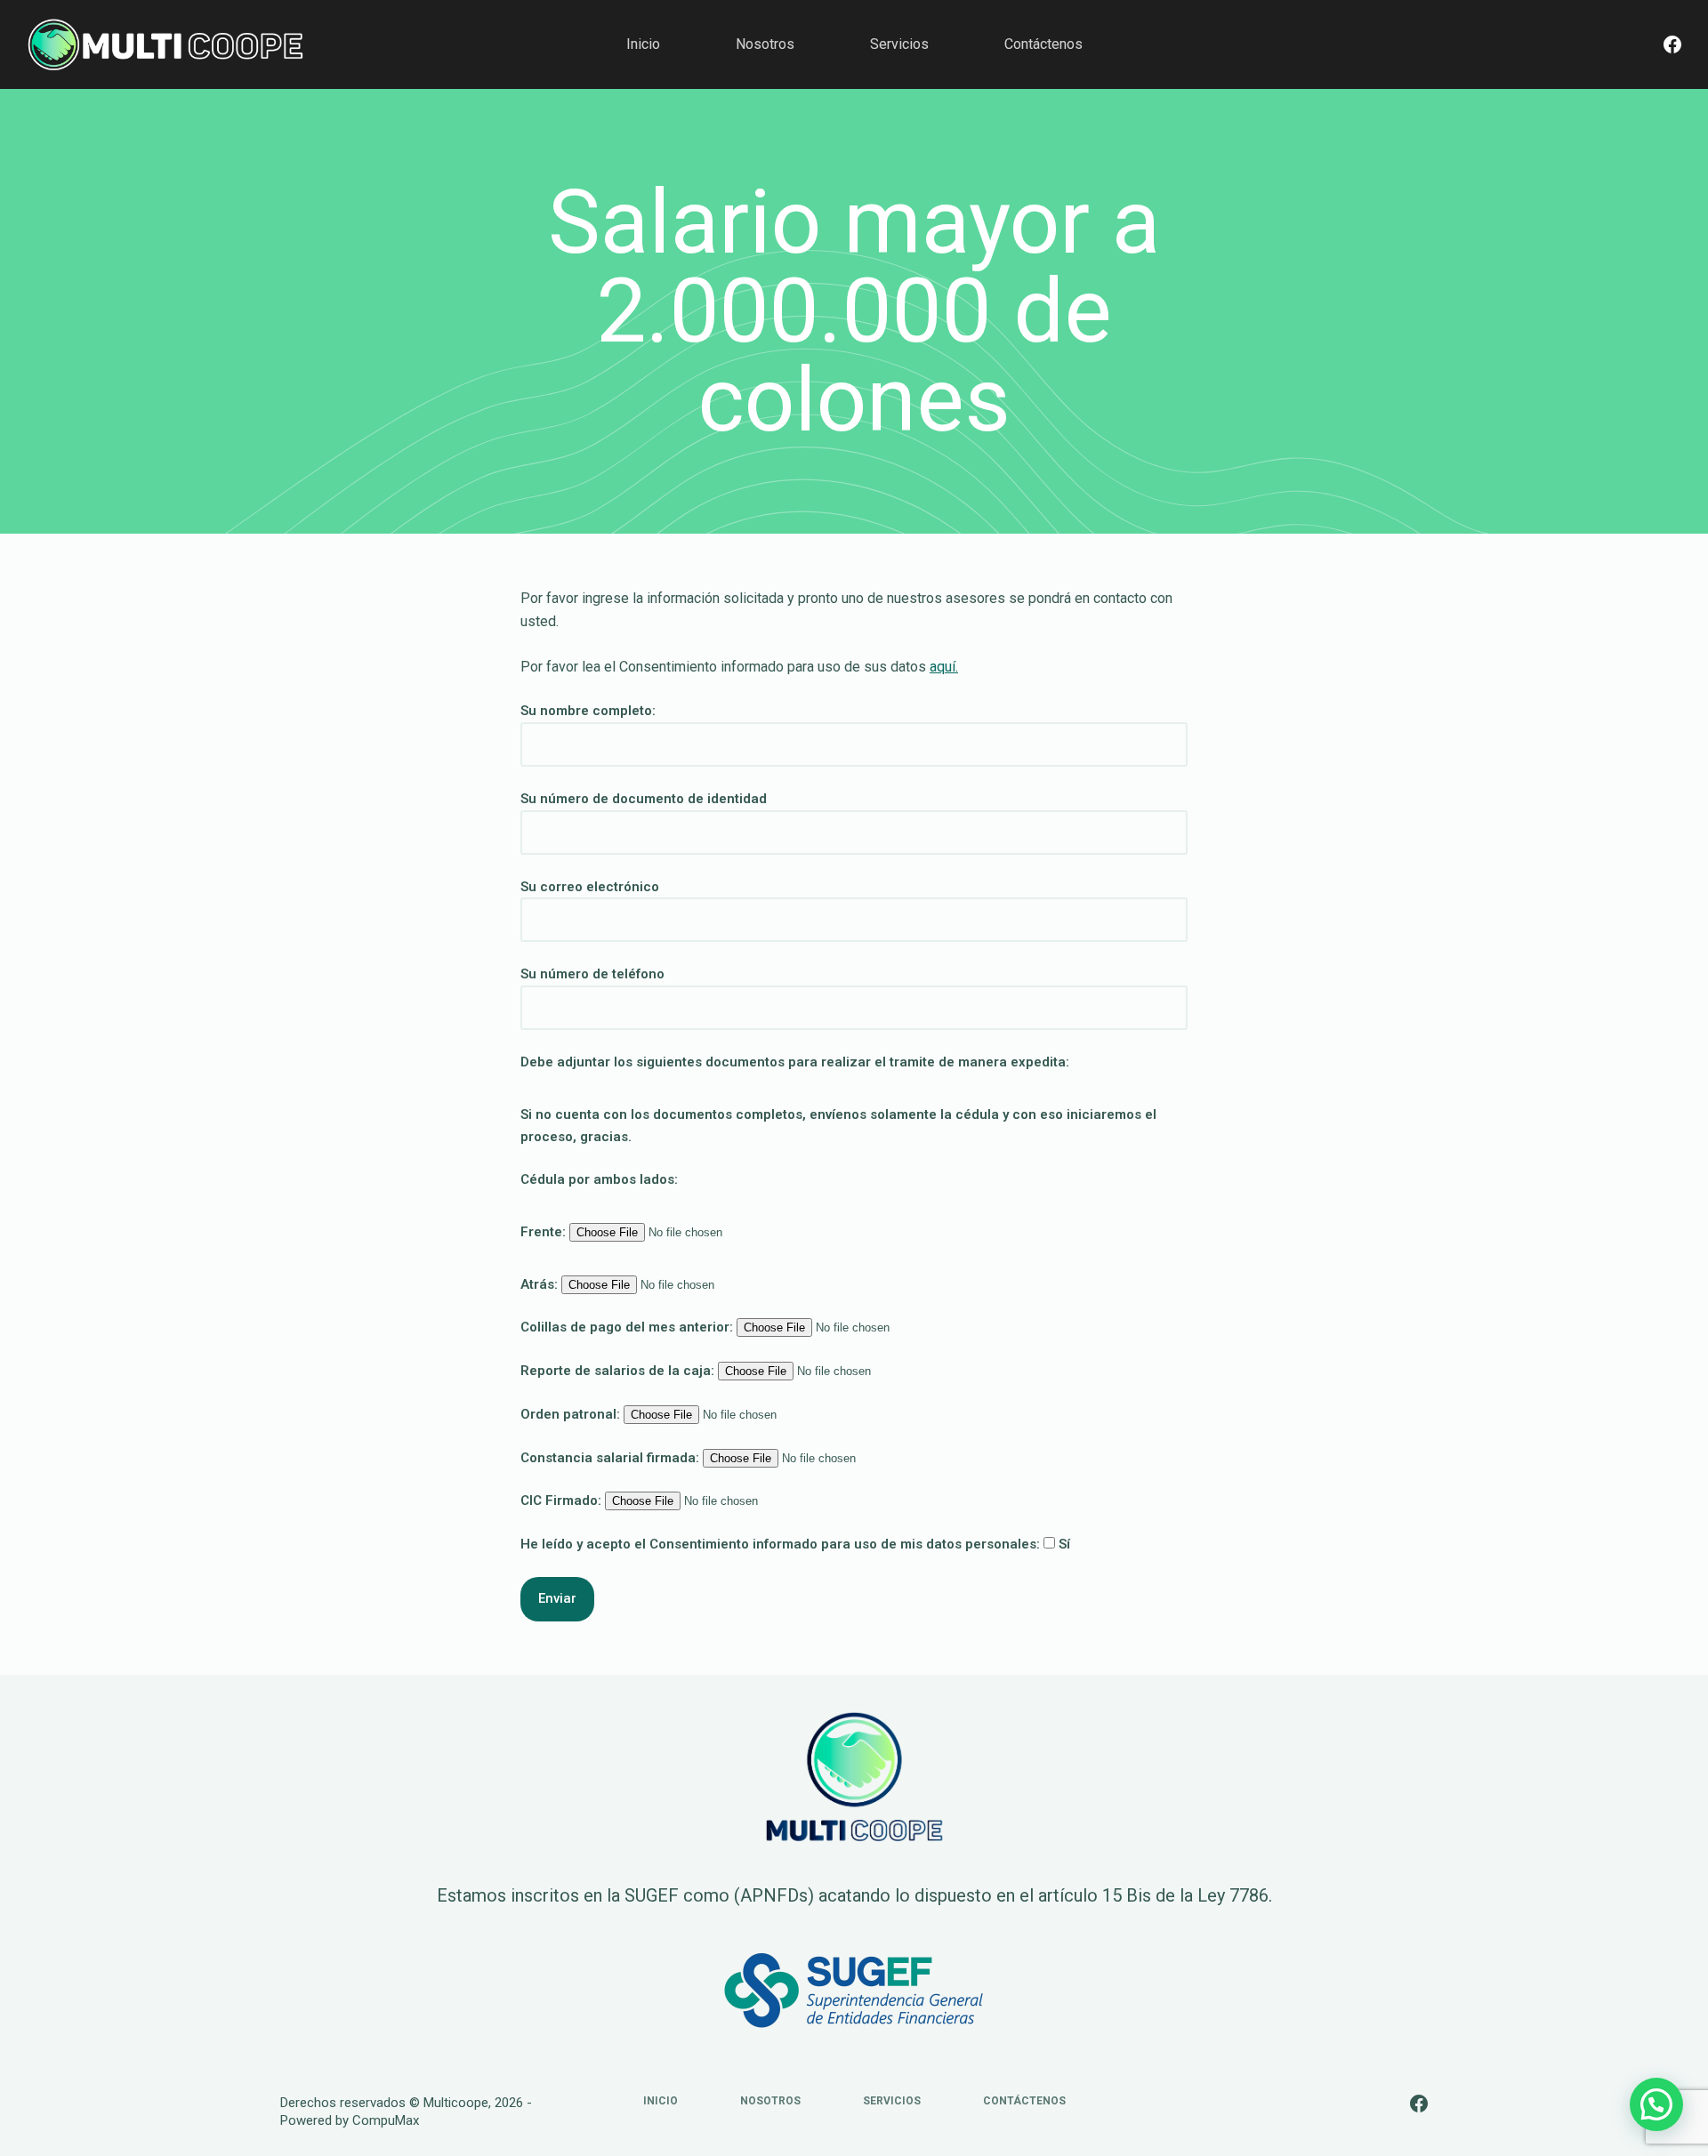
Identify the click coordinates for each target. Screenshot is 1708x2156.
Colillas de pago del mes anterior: (628, 1327)
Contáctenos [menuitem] (1043, 44)
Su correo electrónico (590, 887)
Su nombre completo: (588, 711)
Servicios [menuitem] (899, 44)
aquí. (944, 667)
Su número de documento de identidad (644, 799)
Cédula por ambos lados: (599, 1179)
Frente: (545, 1232)
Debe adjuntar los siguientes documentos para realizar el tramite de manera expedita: (795, 1062)
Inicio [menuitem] (643, 44)
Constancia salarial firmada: (612, 1458)
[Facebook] (1672, 44)
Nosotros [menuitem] (765, 44)
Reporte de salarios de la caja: (619, 1371)
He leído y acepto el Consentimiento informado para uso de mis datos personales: (795, 1544)
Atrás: (541, 1284)
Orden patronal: (572, 1414)
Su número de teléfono (592, 974)
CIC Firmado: (563, 1500)
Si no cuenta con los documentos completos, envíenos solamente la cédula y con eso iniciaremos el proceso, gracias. (838, 1126)
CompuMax (386, 2120)
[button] (1656, 2104)
